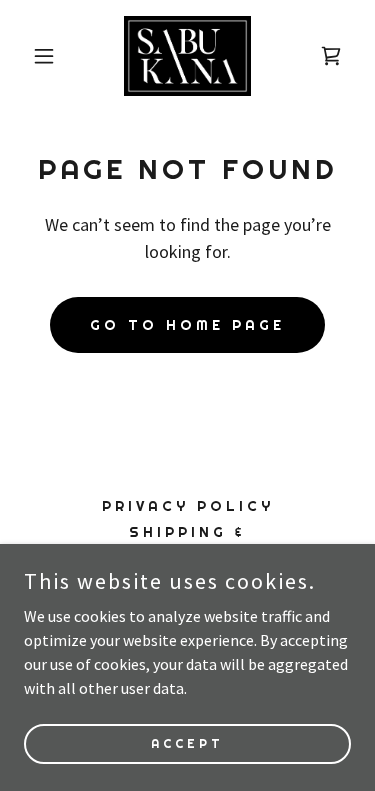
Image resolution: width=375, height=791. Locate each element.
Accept (187, 743)
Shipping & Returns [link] (187, 541)
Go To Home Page (187, 325)
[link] (188, 56)
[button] (48, 56)
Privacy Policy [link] (188, 506)
